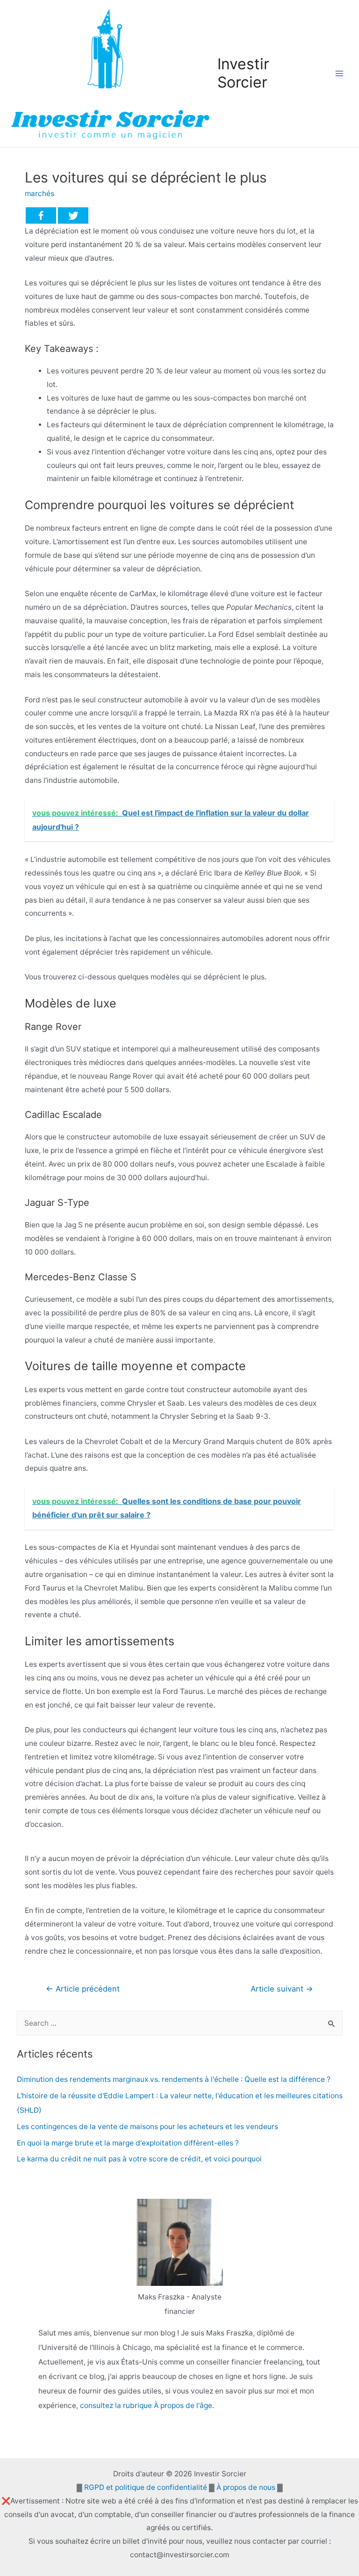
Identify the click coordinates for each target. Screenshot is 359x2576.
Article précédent (83, 1989)
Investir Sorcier (243, 73)
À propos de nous (246, 2487)
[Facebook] (41, 215)
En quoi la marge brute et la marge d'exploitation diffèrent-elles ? (128, 2143)
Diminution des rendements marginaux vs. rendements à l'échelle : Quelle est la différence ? (174, 2079)
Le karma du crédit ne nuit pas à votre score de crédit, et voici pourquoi (139, 2159)
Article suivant (282, 1989)
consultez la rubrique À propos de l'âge (146, 2405)
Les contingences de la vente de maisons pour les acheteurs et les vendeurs (147, 2127)
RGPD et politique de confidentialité (146, 2487)
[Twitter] (73, 215)
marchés (39, 193)
